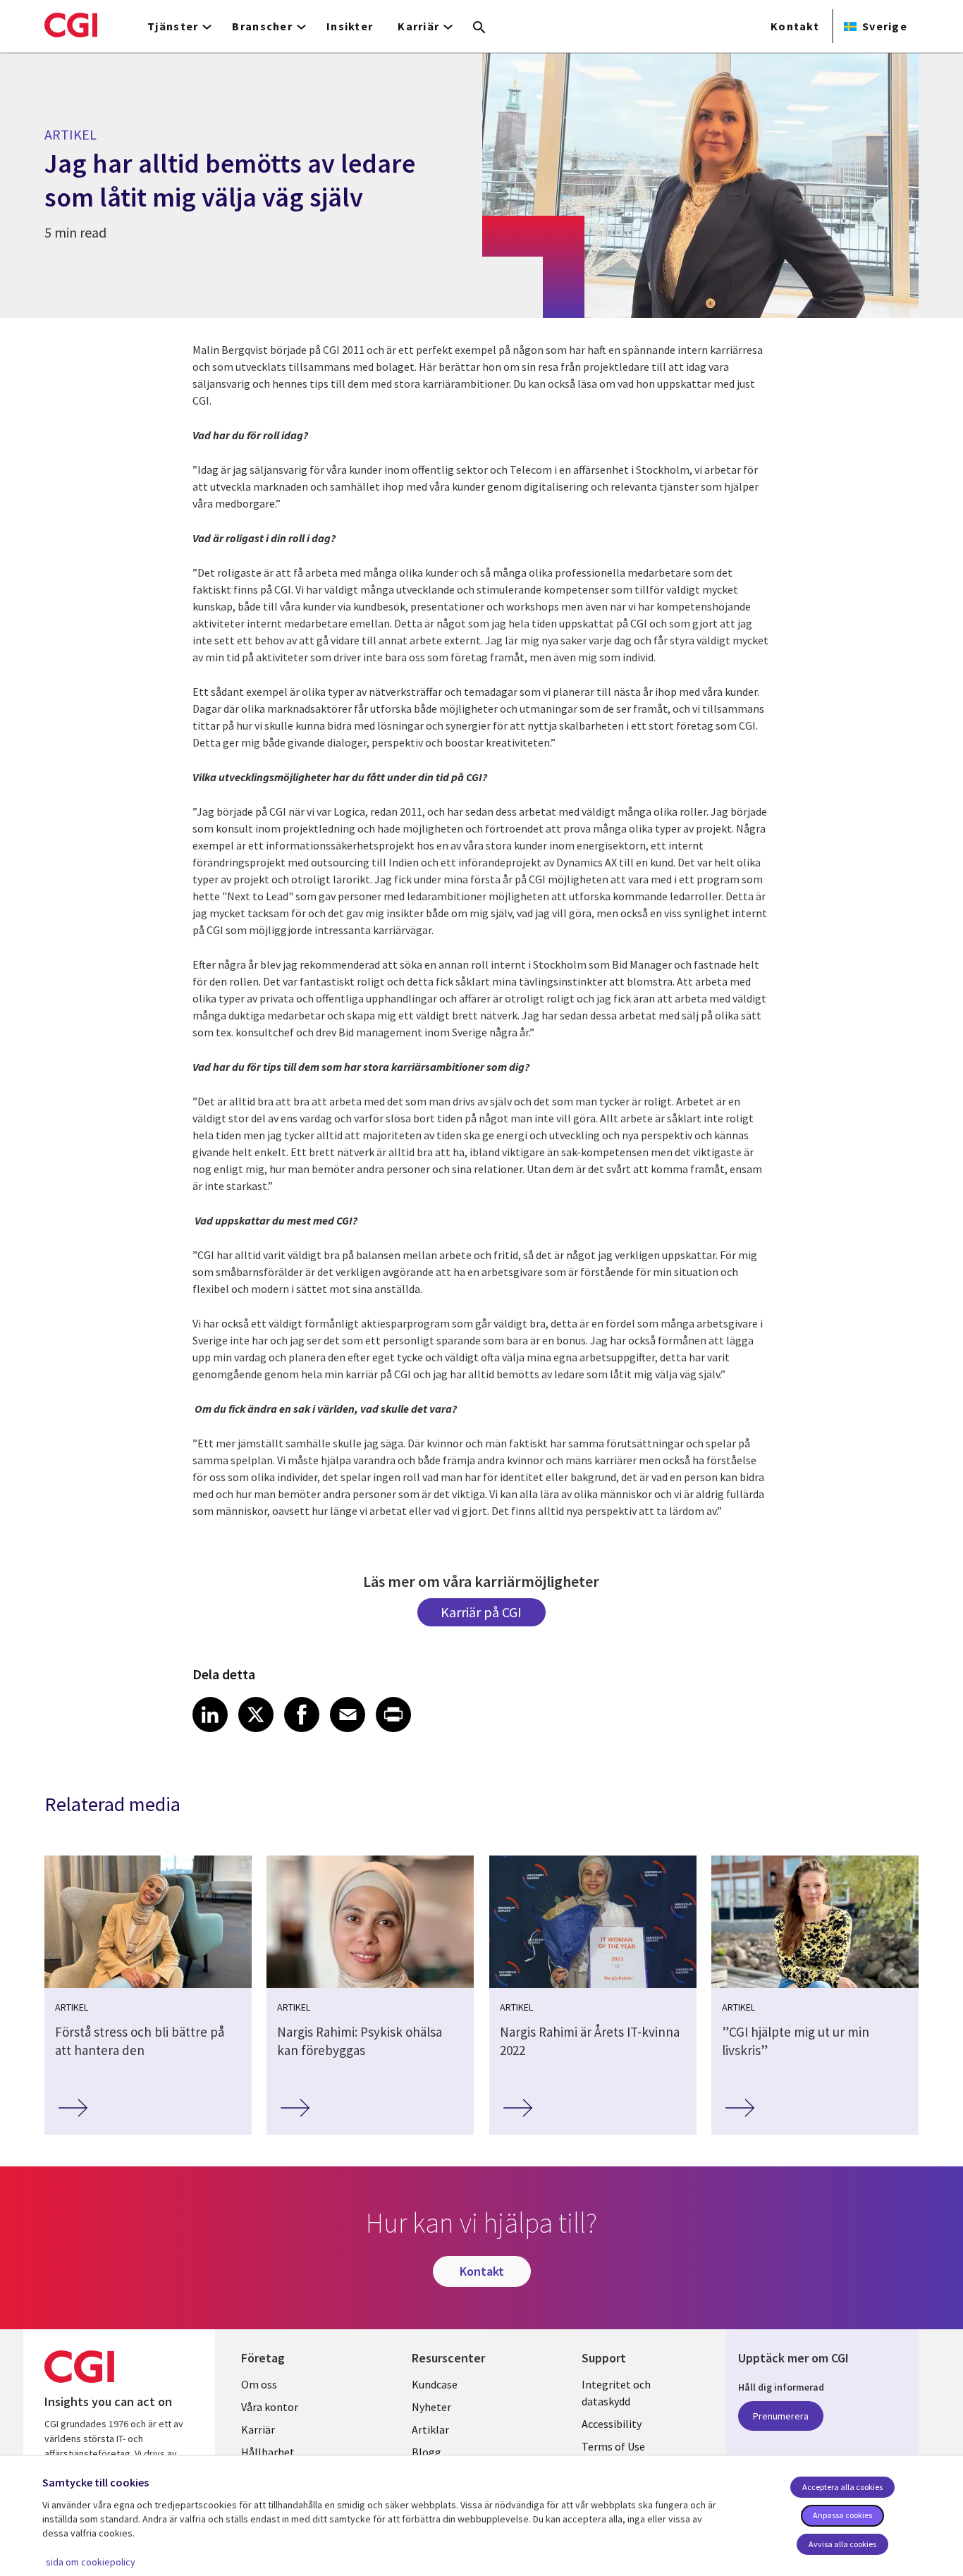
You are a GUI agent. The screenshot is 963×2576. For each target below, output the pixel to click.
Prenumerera (781, 2416)
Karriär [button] (418, 26)
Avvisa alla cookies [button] (842, 2544)
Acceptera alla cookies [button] (842, 2487)
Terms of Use (613, 2446)
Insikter (350, 26)
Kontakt (795, 26)
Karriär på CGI (481, 1612)
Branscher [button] (262, 26)
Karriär (258, 2429)
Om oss (259, 2384)
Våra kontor (270, 2407)
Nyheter (431, 2407)
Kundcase (435, 2384)
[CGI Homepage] (71, 25)
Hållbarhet (268, 2452)
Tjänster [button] (173, 26)
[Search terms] (479, 28)
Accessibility (612, 2424)
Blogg (427, 2452)
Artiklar (430, 2429)
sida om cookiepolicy (91, 2562)
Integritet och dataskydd (616, 2393)
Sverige (885, 26)
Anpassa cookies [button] (842, 2515)
